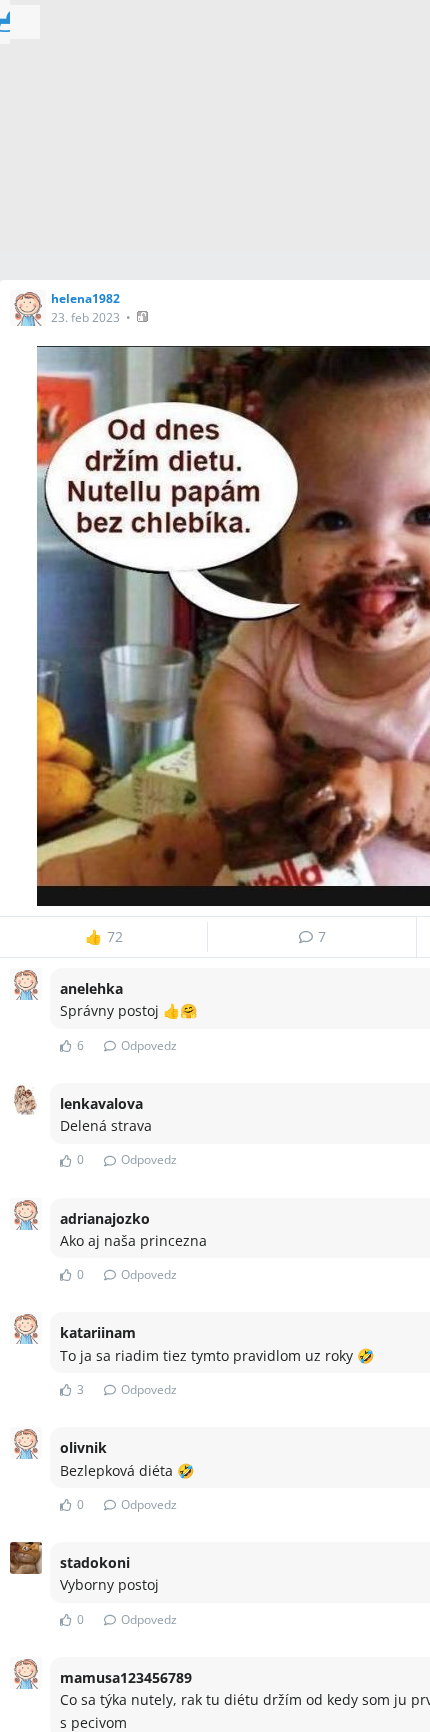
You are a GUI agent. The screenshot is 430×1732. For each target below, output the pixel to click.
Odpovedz (149, 1045)
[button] (144, 316)
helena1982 (85, 298)
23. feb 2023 (85, 317)
